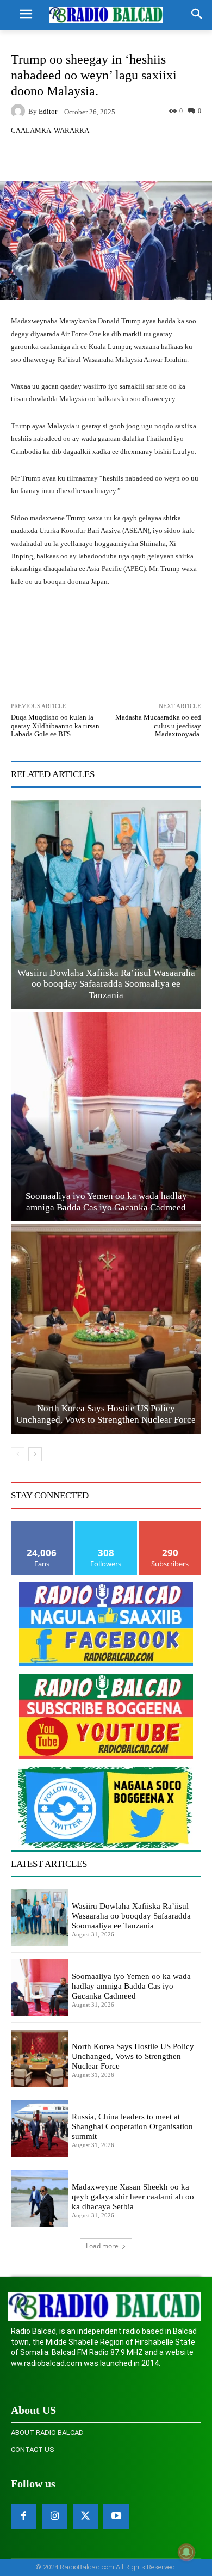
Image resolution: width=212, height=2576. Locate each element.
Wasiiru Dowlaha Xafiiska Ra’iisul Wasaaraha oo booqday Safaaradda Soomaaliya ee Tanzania (106, 984)
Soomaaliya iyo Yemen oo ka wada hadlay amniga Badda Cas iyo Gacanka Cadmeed (131, 1986)
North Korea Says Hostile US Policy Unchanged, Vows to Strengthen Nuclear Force (133, 2056)
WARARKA (71, 130)
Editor (48, 111)
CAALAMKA (31, 130)
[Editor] (20, 111)
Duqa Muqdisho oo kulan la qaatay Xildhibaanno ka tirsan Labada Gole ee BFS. (55, 726)
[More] (134, 156)
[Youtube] (116, 2516)
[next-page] (35, 1454)
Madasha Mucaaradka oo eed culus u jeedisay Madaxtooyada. (158, 726)
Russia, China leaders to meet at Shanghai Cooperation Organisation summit (132, 2126)
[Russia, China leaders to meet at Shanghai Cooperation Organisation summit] (39, 2128)
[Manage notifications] (186, 2552)
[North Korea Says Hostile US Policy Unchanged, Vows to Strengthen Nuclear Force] (106, 1329)
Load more (102, 2246)
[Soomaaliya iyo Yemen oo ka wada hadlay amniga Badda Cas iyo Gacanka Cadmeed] (106, 1117)
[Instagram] (55, 2516)
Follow (106, 1525)
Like (42, 1525)
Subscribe (170, 1525)
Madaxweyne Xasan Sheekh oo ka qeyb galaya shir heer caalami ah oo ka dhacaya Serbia (133, 2197)
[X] (86, 2516)
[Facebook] (24, 2516)
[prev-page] (18, 1454)
